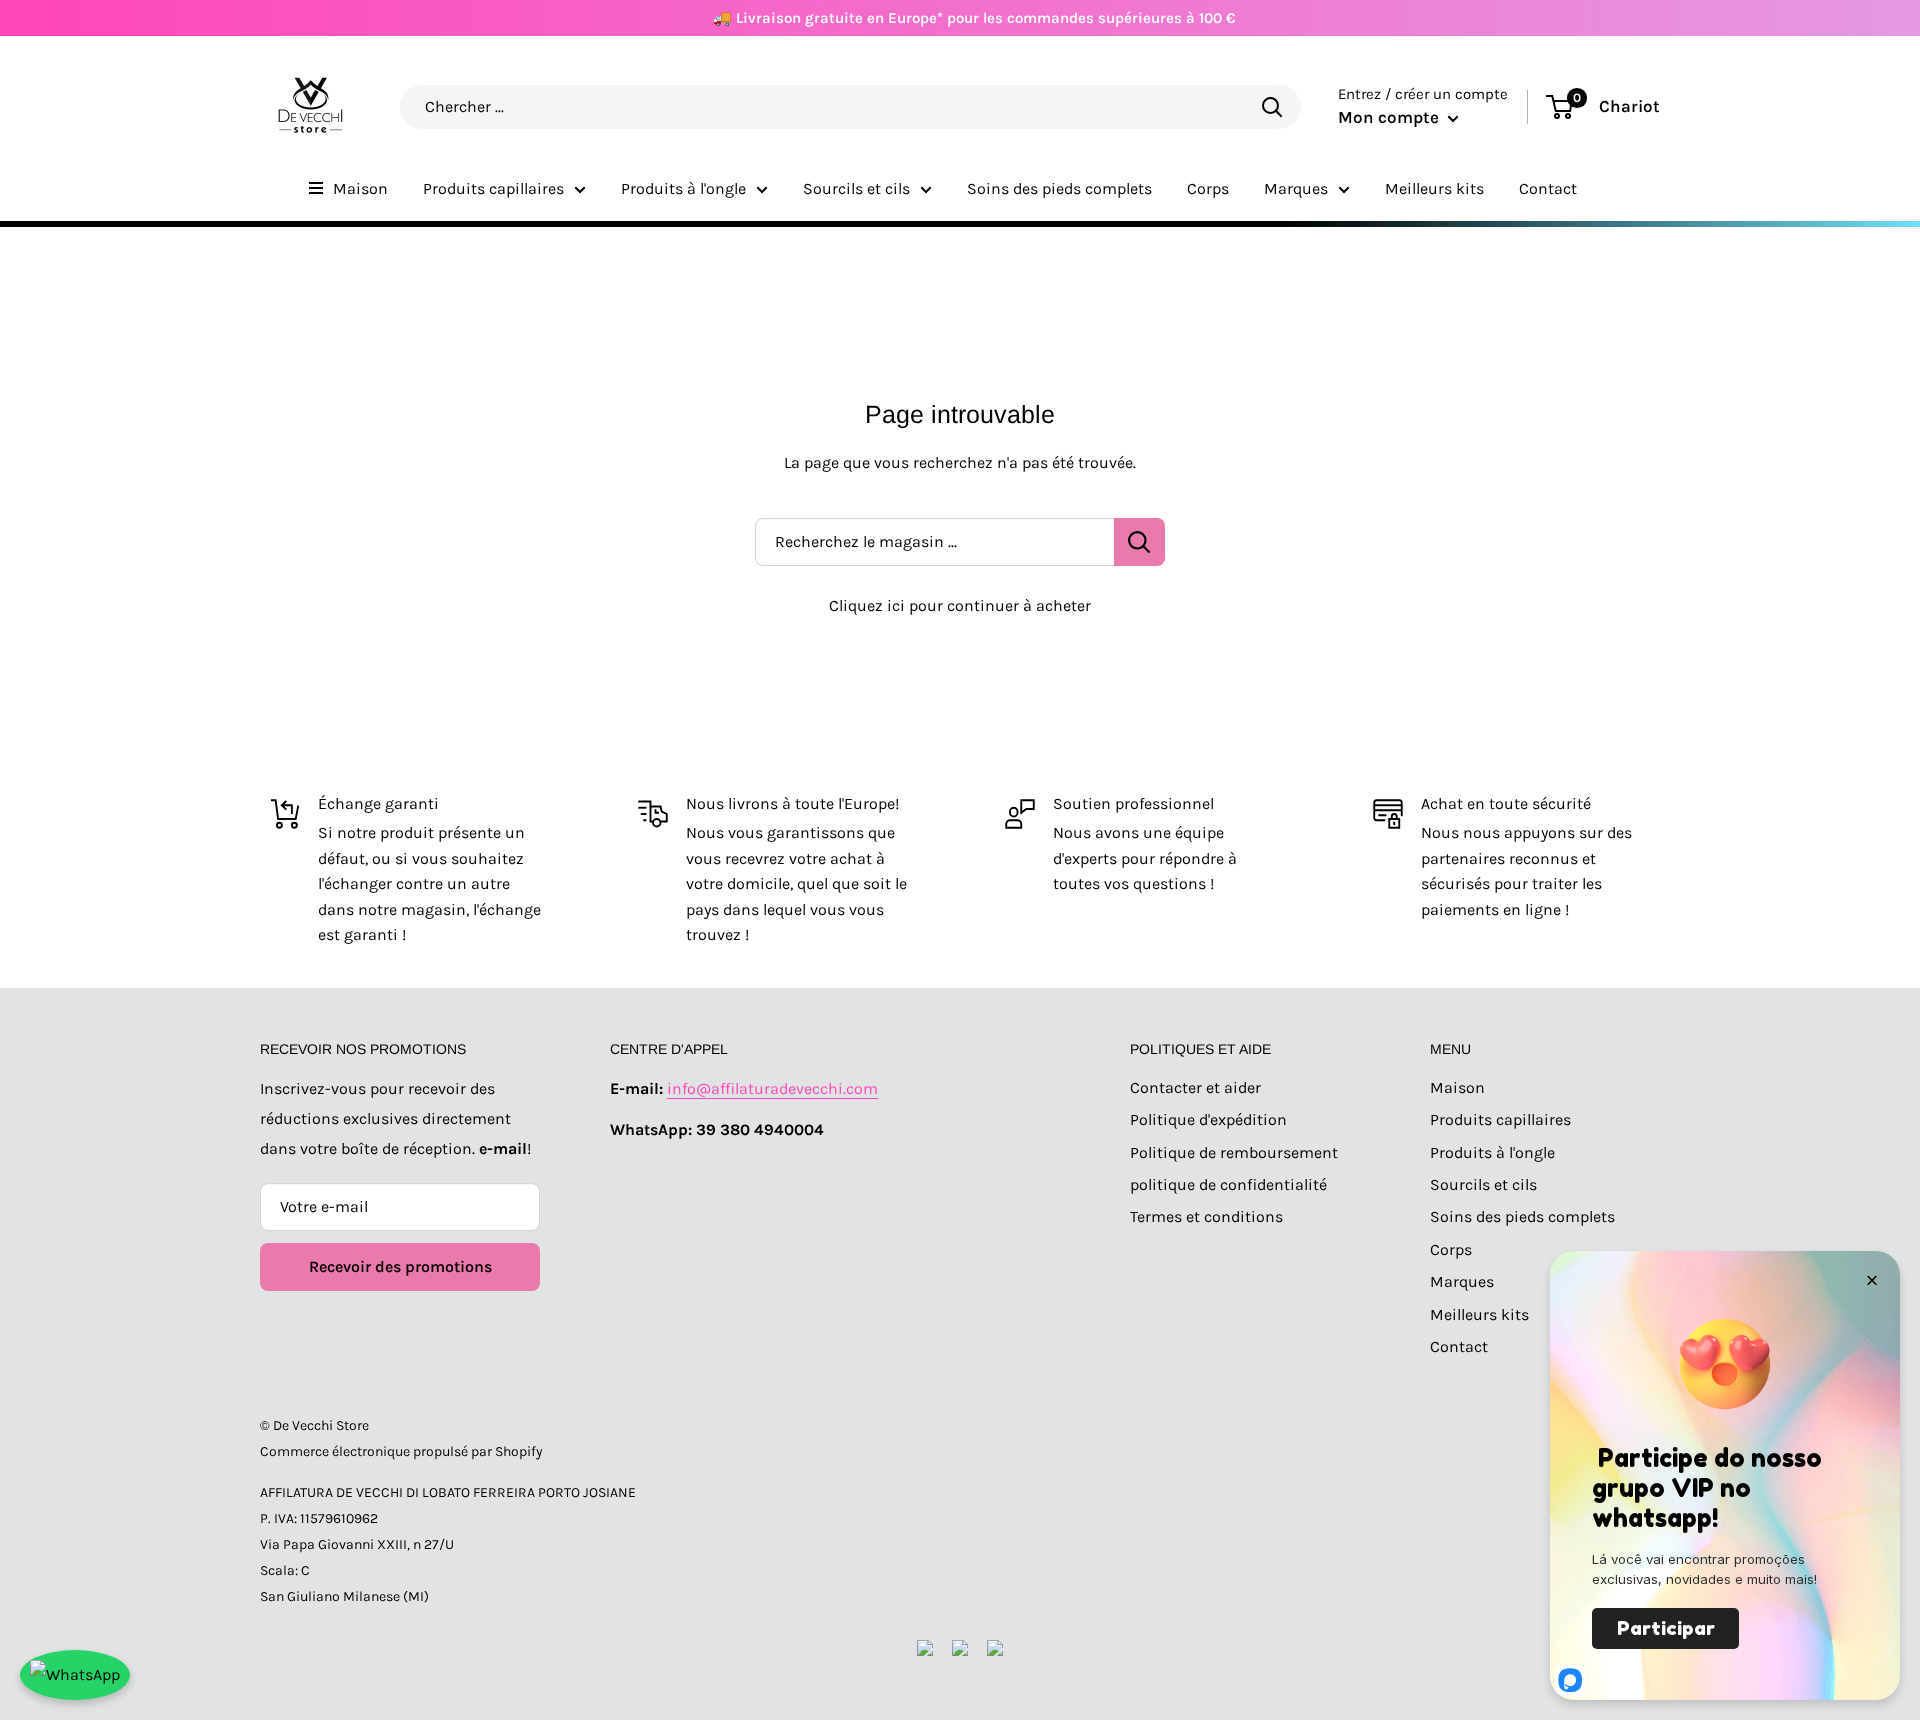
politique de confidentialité (1228, 1184)
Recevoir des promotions (400, 1266)
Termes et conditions (1206, 1216)
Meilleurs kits (1434, 188)
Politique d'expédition (1208, 1119)
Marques (1296, 188)
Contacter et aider (1195, 1087)
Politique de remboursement (1234, 1152)
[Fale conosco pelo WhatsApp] (75, 1675)
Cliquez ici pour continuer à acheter (960, 605)
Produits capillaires (493, 188)
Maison (360, 188)
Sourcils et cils (856, 188)
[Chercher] (1272, 106)
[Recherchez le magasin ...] (1139, 542)
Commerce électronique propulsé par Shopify (401, 1451)
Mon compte (1390, 117)
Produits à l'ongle (683, 188)
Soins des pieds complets (1059, 188)
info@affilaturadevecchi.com (772, 1088)
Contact (1548, 188)
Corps (1208, 188)
